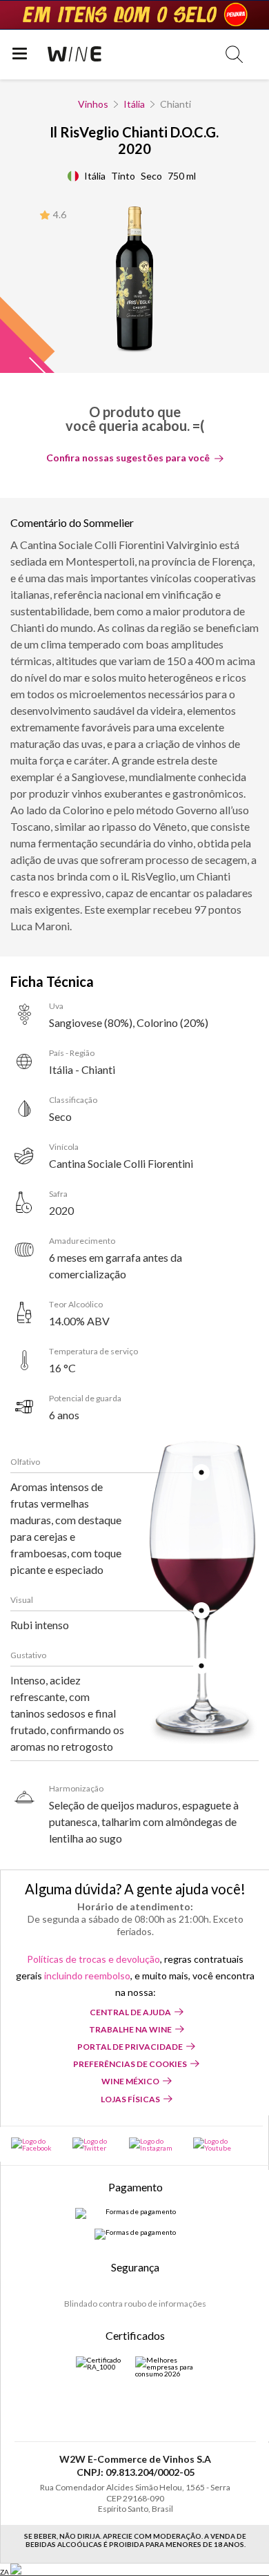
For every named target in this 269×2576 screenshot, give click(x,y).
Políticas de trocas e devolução (93, 1959)
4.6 (60, 214)
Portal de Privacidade (130, 2047)
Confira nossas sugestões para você (128, 458)
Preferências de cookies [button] (130, 2064)
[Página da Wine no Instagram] (154, 2144)
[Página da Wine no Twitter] (94, 2144)
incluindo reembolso (87, 1976)
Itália (134, 104)
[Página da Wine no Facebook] (35, 2144)
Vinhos (93, 104)
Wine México (130, 2081)
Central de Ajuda (130, 2012)
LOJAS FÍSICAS (130, 2099)
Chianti (176, 104)
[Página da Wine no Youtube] (216, 2144)
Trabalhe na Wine (130, 2029)
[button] (234, 54)
